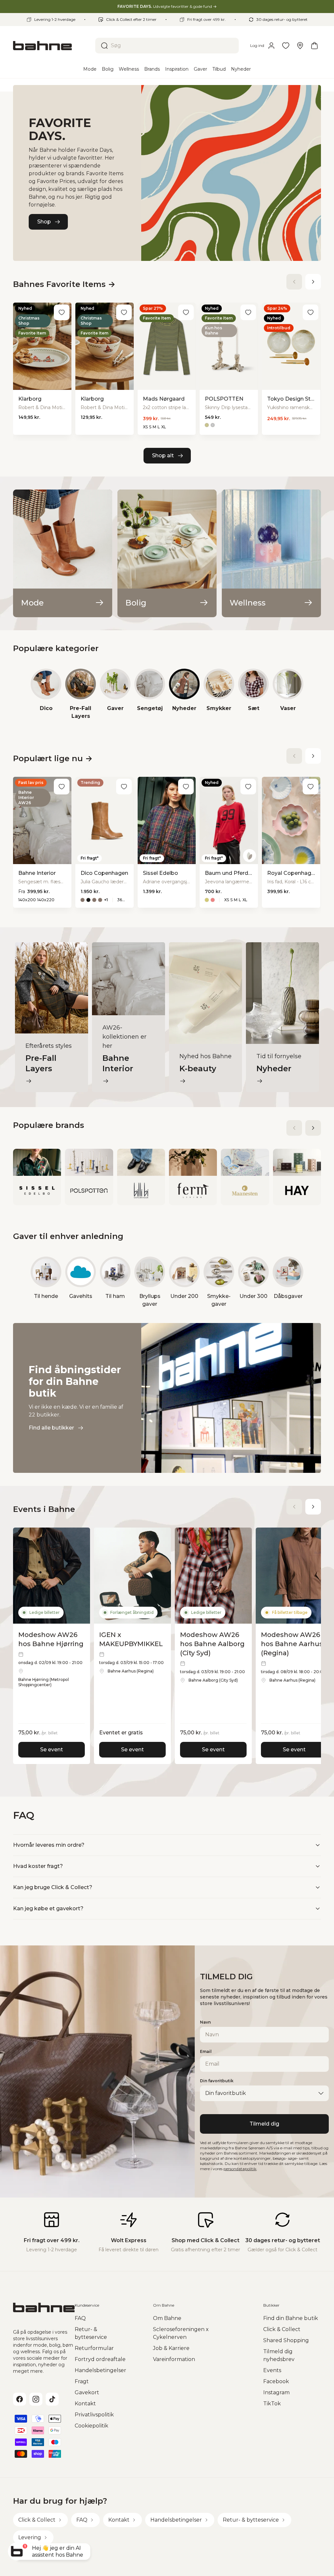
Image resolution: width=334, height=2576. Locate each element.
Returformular (94, 2348)
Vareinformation (174, 2359)
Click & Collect (282, 2329)
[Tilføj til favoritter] (62, 312)
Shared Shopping (286, 2340)
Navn (205, 2022)
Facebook (276, 2381)
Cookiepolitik (91, 2426)
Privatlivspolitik (94, 2415)
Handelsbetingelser (100, 2370)
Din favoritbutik (217, 2081)
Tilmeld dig (264, 2124)
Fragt (82, 2381)
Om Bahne (167, 2318)
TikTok (272, 2404)
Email (206, 2051)
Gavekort (87, 2392)
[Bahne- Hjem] (52, 46)
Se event (52, 1750)
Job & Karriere (171, 2348)
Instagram (276, 2392)
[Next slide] (313, 282)
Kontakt (85, 2404)
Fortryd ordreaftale (100, 2359)
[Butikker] (300, 46)
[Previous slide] (294, 282)
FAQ (80, 2318)
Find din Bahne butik (291, 2318)
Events (272, 2370)
